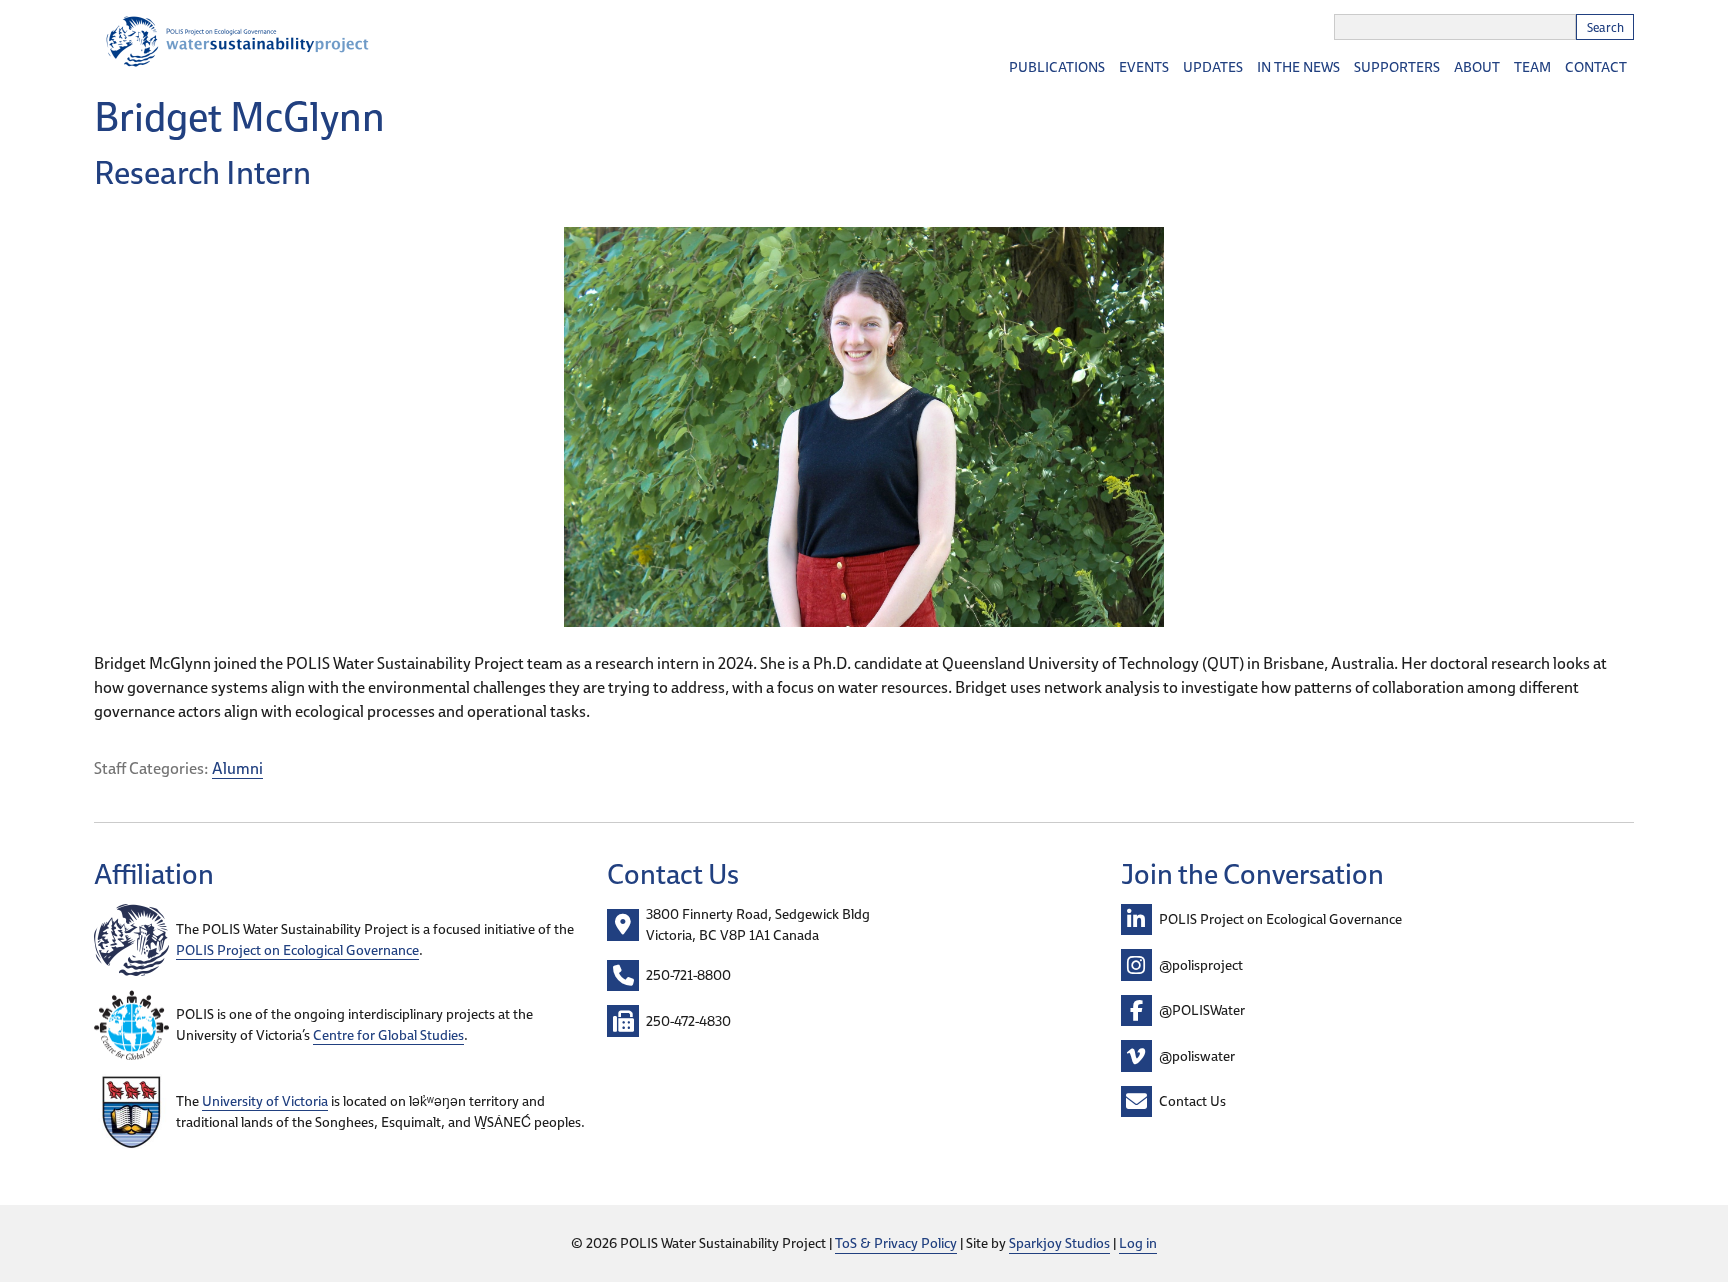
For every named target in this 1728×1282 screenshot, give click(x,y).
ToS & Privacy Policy (896, 1243)
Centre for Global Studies (388, 1035)
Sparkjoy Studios (1059, 1243)
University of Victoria (265, 1101)
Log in (1138, 1243)
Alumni (237, 768)
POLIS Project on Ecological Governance (297, 950)
